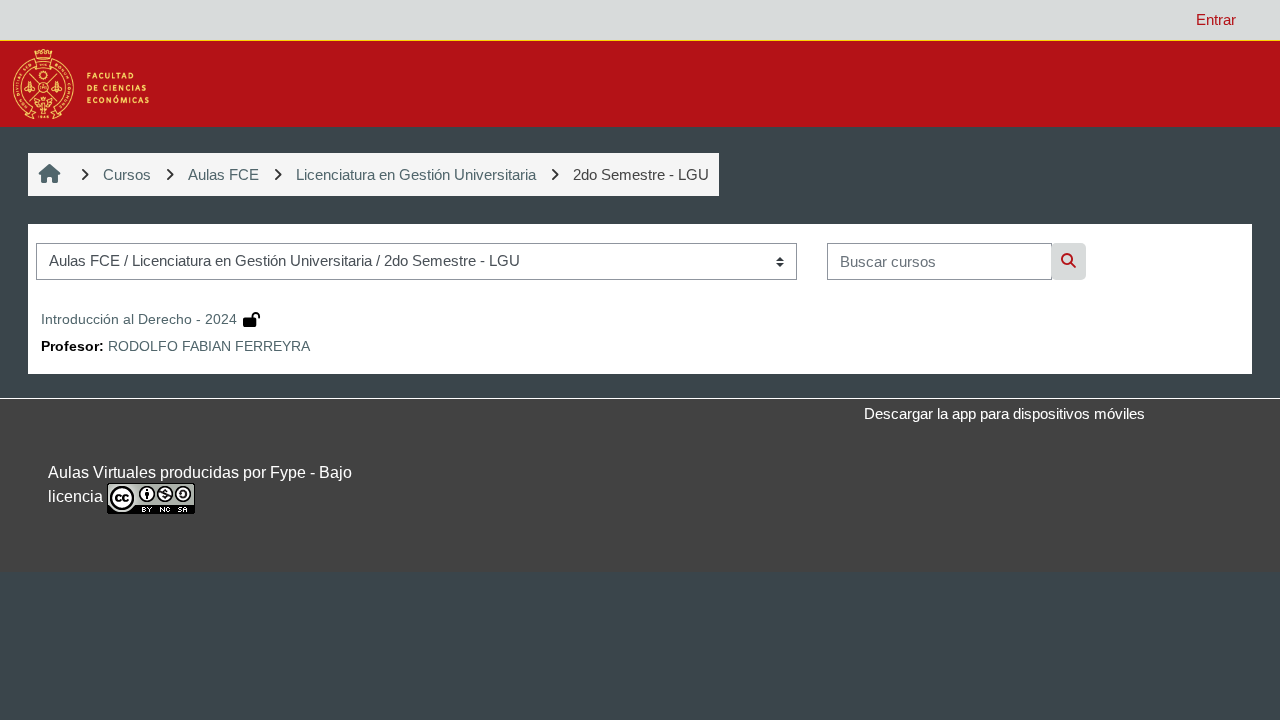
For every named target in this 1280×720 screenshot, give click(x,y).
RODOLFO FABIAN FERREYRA (209, 346)
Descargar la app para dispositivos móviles (1004, 413)
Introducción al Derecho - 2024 (139, 319)
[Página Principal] (81, 82)
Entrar (1216, 19)
